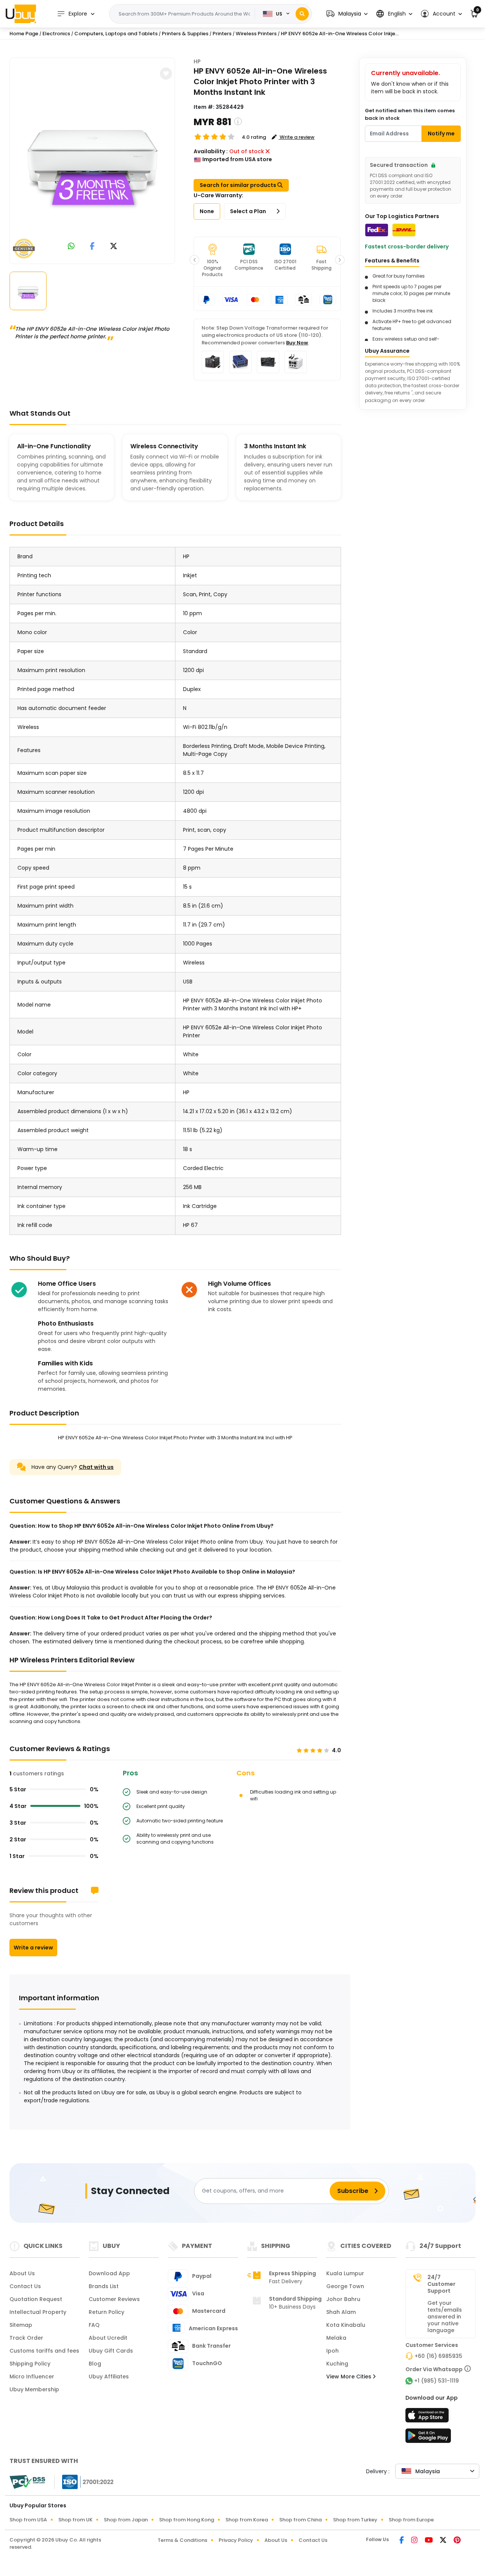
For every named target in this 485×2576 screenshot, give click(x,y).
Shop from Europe (411, 2520)
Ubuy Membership (34, 2389)
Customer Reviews (114, 2299)
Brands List (104, 2286)
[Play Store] (428, 2438)
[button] (347, 14)
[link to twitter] (114, 247)
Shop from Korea (247, 2520)
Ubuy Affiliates (109, 2377)
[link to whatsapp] (71, 247)
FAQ (94, 2325)
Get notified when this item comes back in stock (410, 114)
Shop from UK (75, 2520)
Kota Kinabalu (346, 2325)
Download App (109, 2273)
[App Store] (428, 2417)
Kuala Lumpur (345, 2273)
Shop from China (300, 2520)
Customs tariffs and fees (44, 2351)
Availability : (211, 151)
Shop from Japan (126, 2520)
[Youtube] (429, 2541)
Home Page (24, 34)
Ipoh (332, 2351)
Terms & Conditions (182, 2540)
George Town (345, 2286)
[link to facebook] (92, 247)
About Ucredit (108, 2338)
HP (197, 61)
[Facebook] (402, 2541)
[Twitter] (444, 2541)
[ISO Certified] (84, 2482)
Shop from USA (28, 2520)
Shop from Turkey (355, 2520)
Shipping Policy (30, 2364)
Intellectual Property (38, 2312)
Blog (95, 2364)
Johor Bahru (343, 2299)
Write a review (33, 1948)
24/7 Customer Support (441, 2284)
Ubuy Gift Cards (111, 2351)
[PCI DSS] (27, 2482)
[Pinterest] (457, 2541)
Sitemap (21, 2325)
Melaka (336, 2338)
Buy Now (297, 343)
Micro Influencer (32, 2377)
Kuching (337, 2364)
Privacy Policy (236, 2540)
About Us (22, 2273)
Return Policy (106, 2312)
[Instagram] (415, 2541)
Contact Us (25, 2286)
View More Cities (350, 2377)
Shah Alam (341, 2312)
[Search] (302, 14)
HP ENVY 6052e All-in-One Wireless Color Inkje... (340, 34)
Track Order (26, 2338)
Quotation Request (36, 2299)
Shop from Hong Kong (187, 2520)
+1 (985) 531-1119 (436, 2381)
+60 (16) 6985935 (438, 2356)
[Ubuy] (21, 14)
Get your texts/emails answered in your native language (445, 2317)
